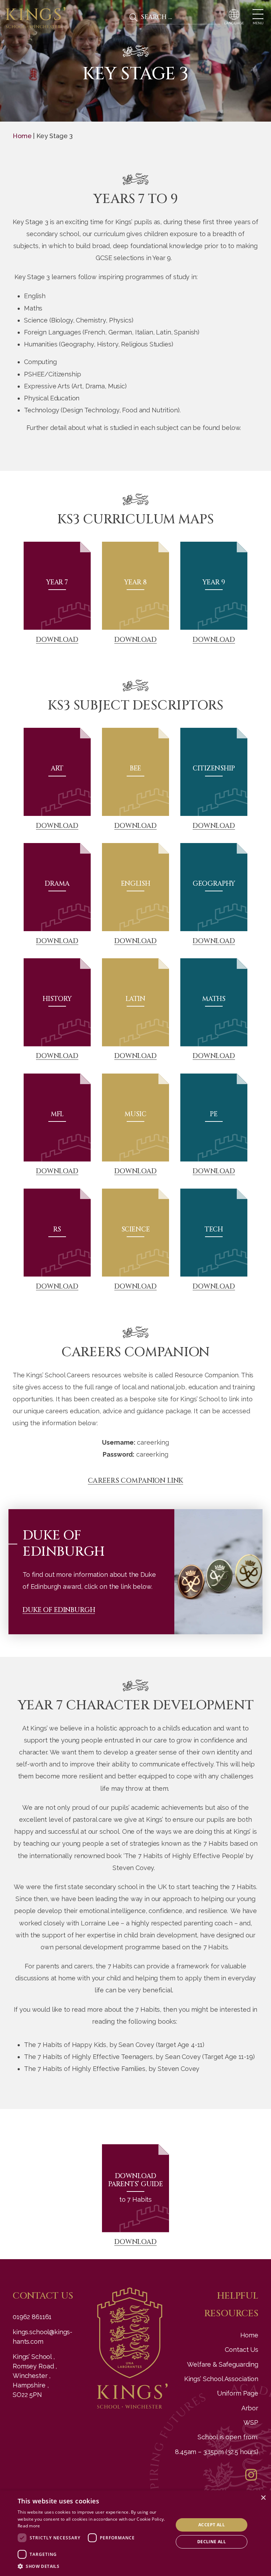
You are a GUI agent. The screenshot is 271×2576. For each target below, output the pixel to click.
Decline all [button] (212, 2542)
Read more (29, 2526)
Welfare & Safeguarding (223, 2364)
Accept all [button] (212, 2525)
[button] (93, 2567)
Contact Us (242, 2350)
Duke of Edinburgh (59, 1610)
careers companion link (136, 1481)
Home (22, 136)
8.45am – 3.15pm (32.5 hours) (217, 2452)
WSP (251, 2423)
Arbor (250, 2408)
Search (133, 17)
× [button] (263, 2498)
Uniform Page (238, 2393)
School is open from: (228, 2437)
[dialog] (135, 2533)
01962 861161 (32, 2317)
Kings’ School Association (221, 2379)
